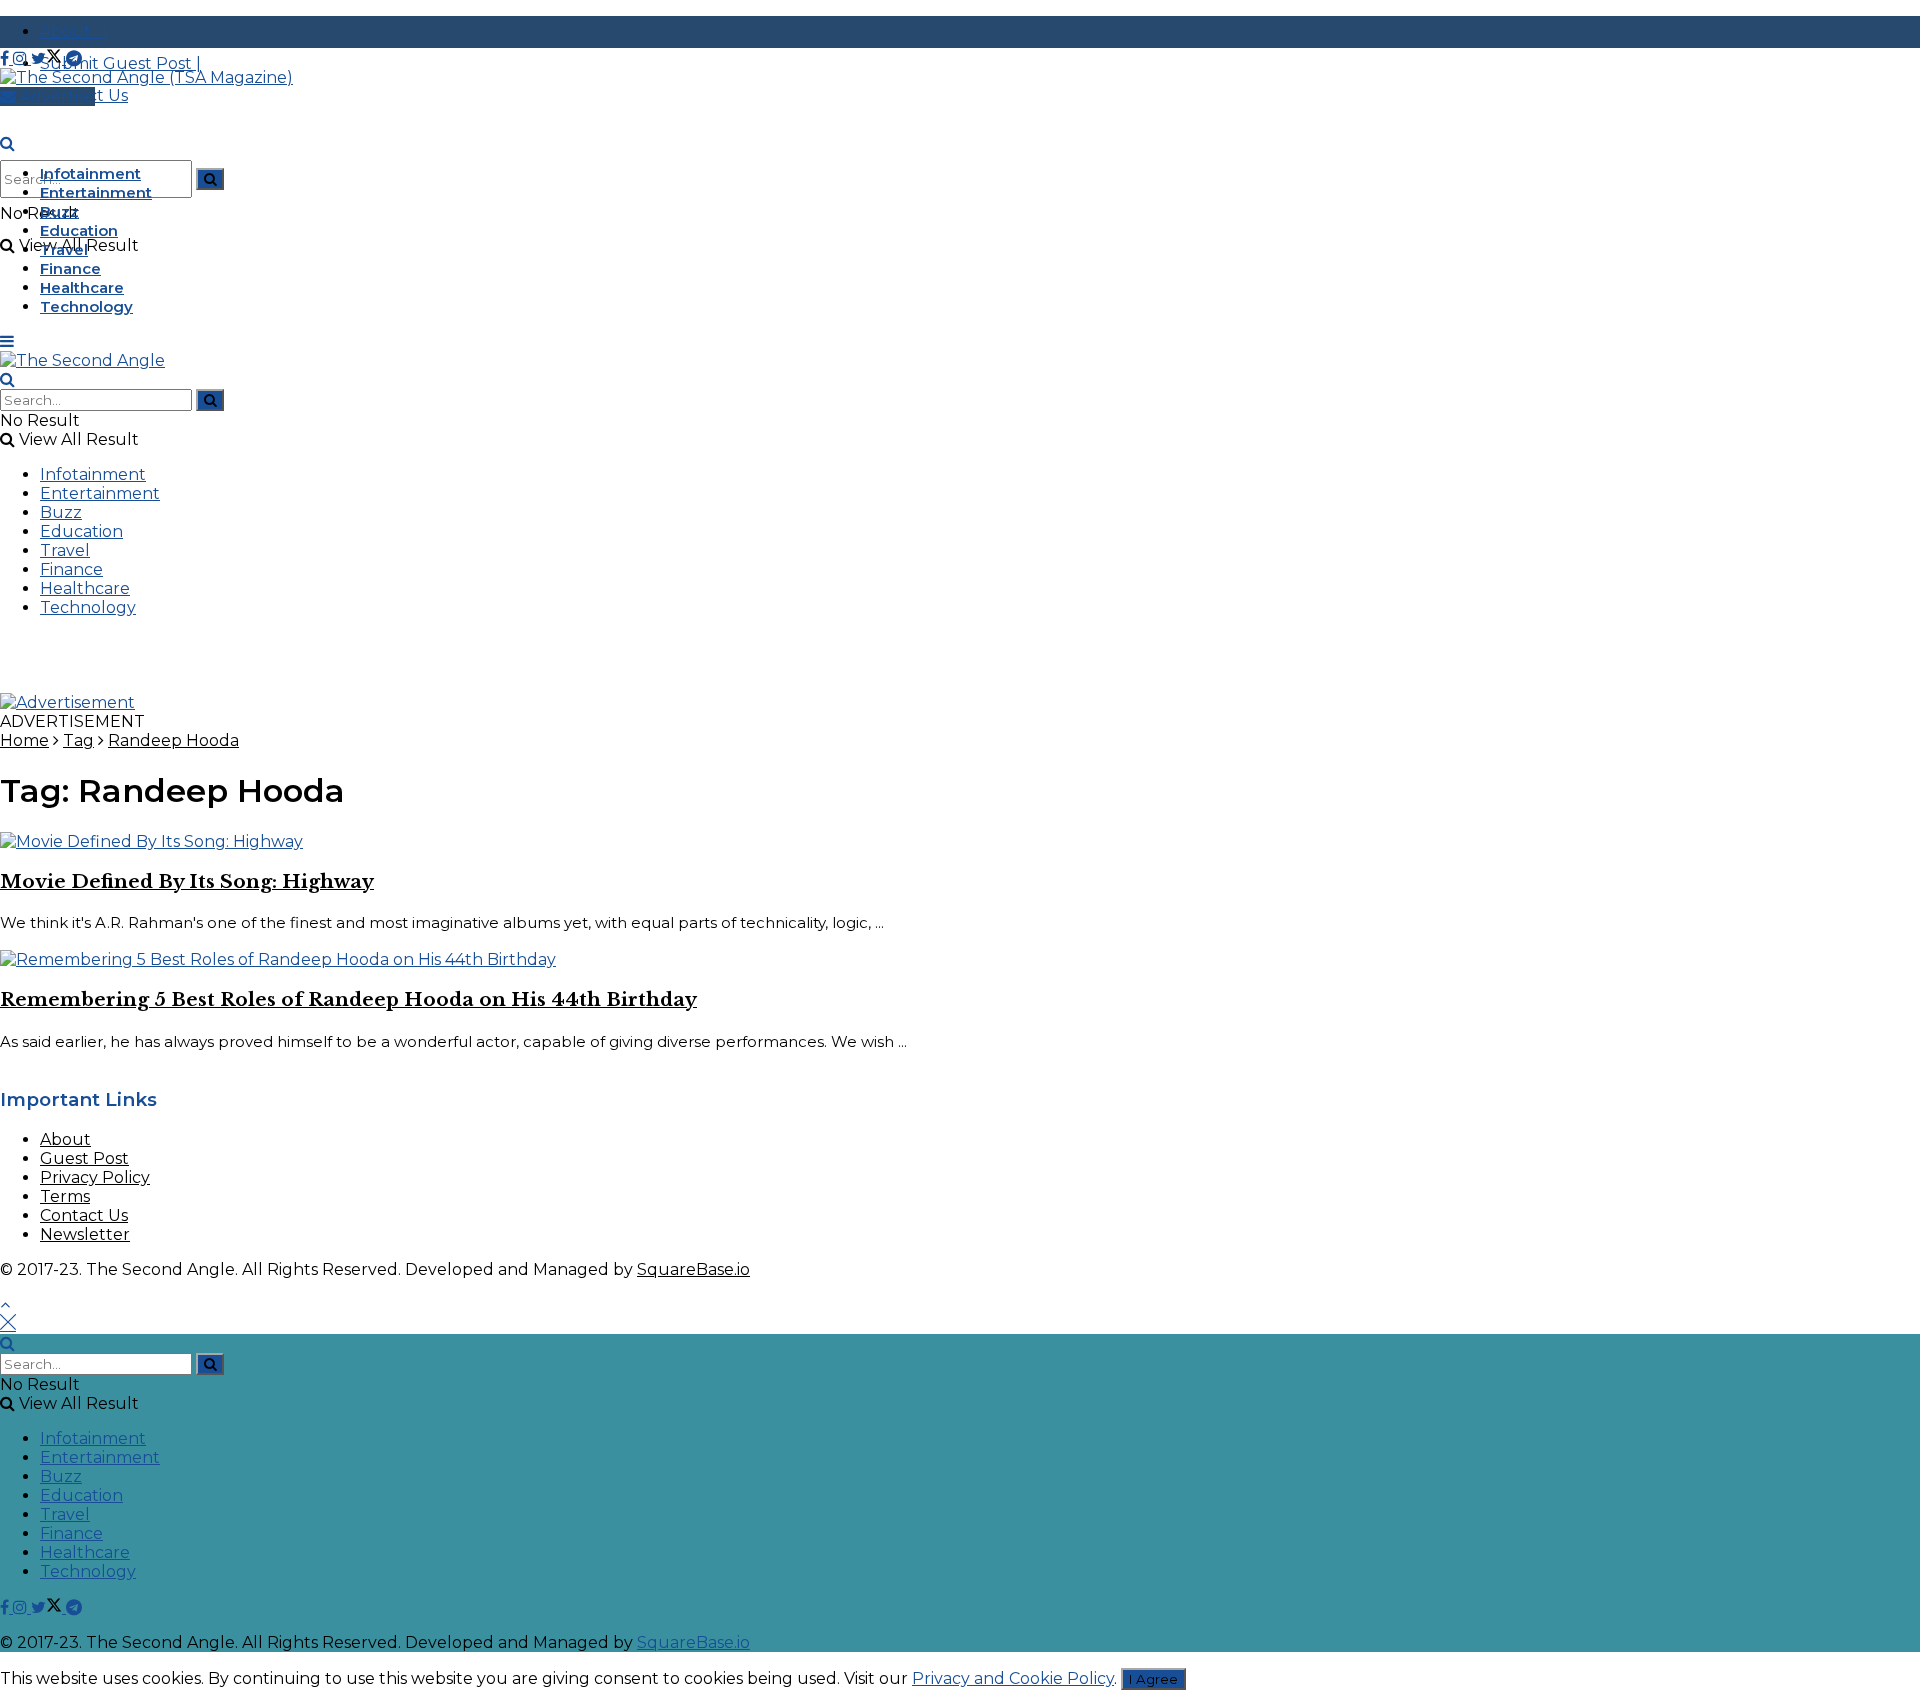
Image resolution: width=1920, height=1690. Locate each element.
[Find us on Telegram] (74, 58)
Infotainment (90, 173)
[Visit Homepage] (146, 77)
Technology (86, 306)
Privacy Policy (95, 1177)
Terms (65, 1196)
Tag (78, 740)
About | (74, 31)
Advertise (55, 96)
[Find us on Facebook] (6, 58)
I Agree (1153, 1679)
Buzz (59, 211)
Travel (64, 249)
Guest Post (84, 1158)
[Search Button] (210, 179)
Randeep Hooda (173, 740)
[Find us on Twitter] (48, 58)
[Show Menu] (7, 341)
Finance (70, 268)
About (65, 1139)
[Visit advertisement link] (67, 702)
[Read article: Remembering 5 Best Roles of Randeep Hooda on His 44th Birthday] (960, 959)
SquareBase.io (693, 1269)
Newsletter (85, 1234)
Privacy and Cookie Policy (1013, 1678)
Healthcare (82, 287)
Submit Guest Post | (120, 63)
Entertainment (96, 192)
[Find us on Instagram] (22, 58)
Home (24, 740)
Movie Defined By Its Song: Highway (187, 881)
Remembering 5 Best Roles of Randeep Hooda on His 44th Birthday (348, 999)
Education (79, 230)
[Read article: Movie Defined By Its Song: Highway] (960, 841)
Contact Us (84, 1215)
